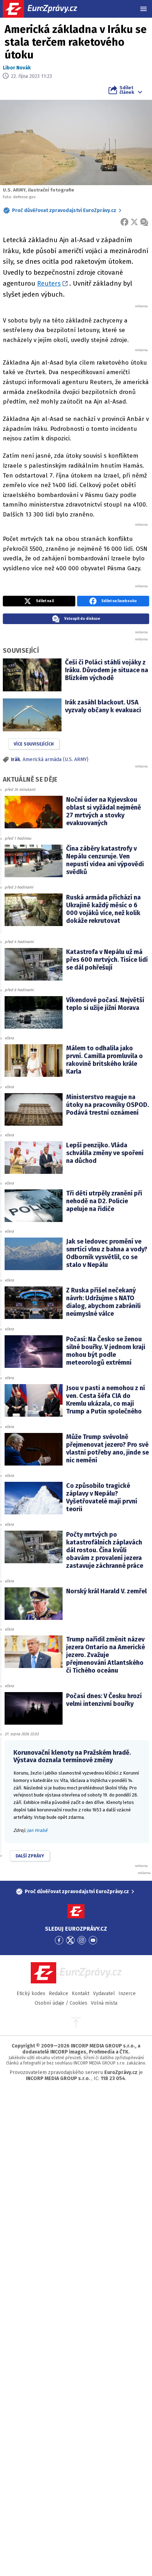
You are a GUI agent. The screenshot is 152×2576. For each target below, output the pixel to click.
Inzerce (127, 1994)
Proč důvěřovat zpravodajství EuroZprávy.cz (64, 210)
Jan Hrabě (37, 1830)
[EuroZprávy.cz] (46, 9)
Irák (16, 759)
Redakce (59, 1994)
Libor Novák (17, 68)
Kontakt (81, 1994)
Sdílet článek (127, 90)
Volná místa (104, 2003)
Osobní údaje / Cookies (61, 2003)
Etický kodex (31, 1994)
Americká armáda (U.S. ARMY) (55, 759)
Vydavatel (104, 1994)
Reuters (49, 283)
